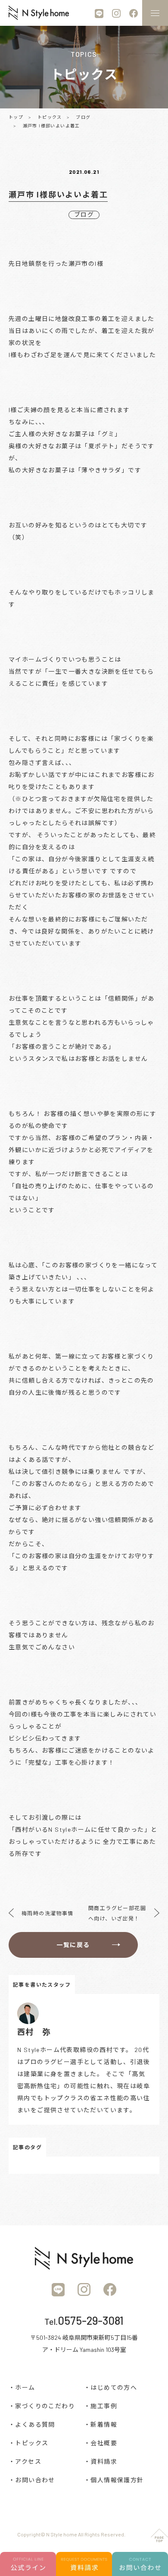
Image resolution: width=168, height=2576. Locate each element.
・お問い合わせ (32, 2480)
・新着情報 (101, 2424)
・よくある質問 (32, 2424)
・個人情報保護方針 (114, 2480)
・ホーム (22, 2387)
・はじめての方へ (110, 2387)
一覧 (73, 1945)
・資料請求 (101, 2461)
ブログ (84, 214)
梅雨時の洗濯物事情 (48, 1913)
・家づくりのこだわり (42, 2406)
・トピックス (28, 2443)
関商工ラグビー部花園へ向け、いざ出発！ (117, 1913)
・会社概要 (101, 2443)
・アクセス (25, 2461)
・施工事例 (101, 2406)
